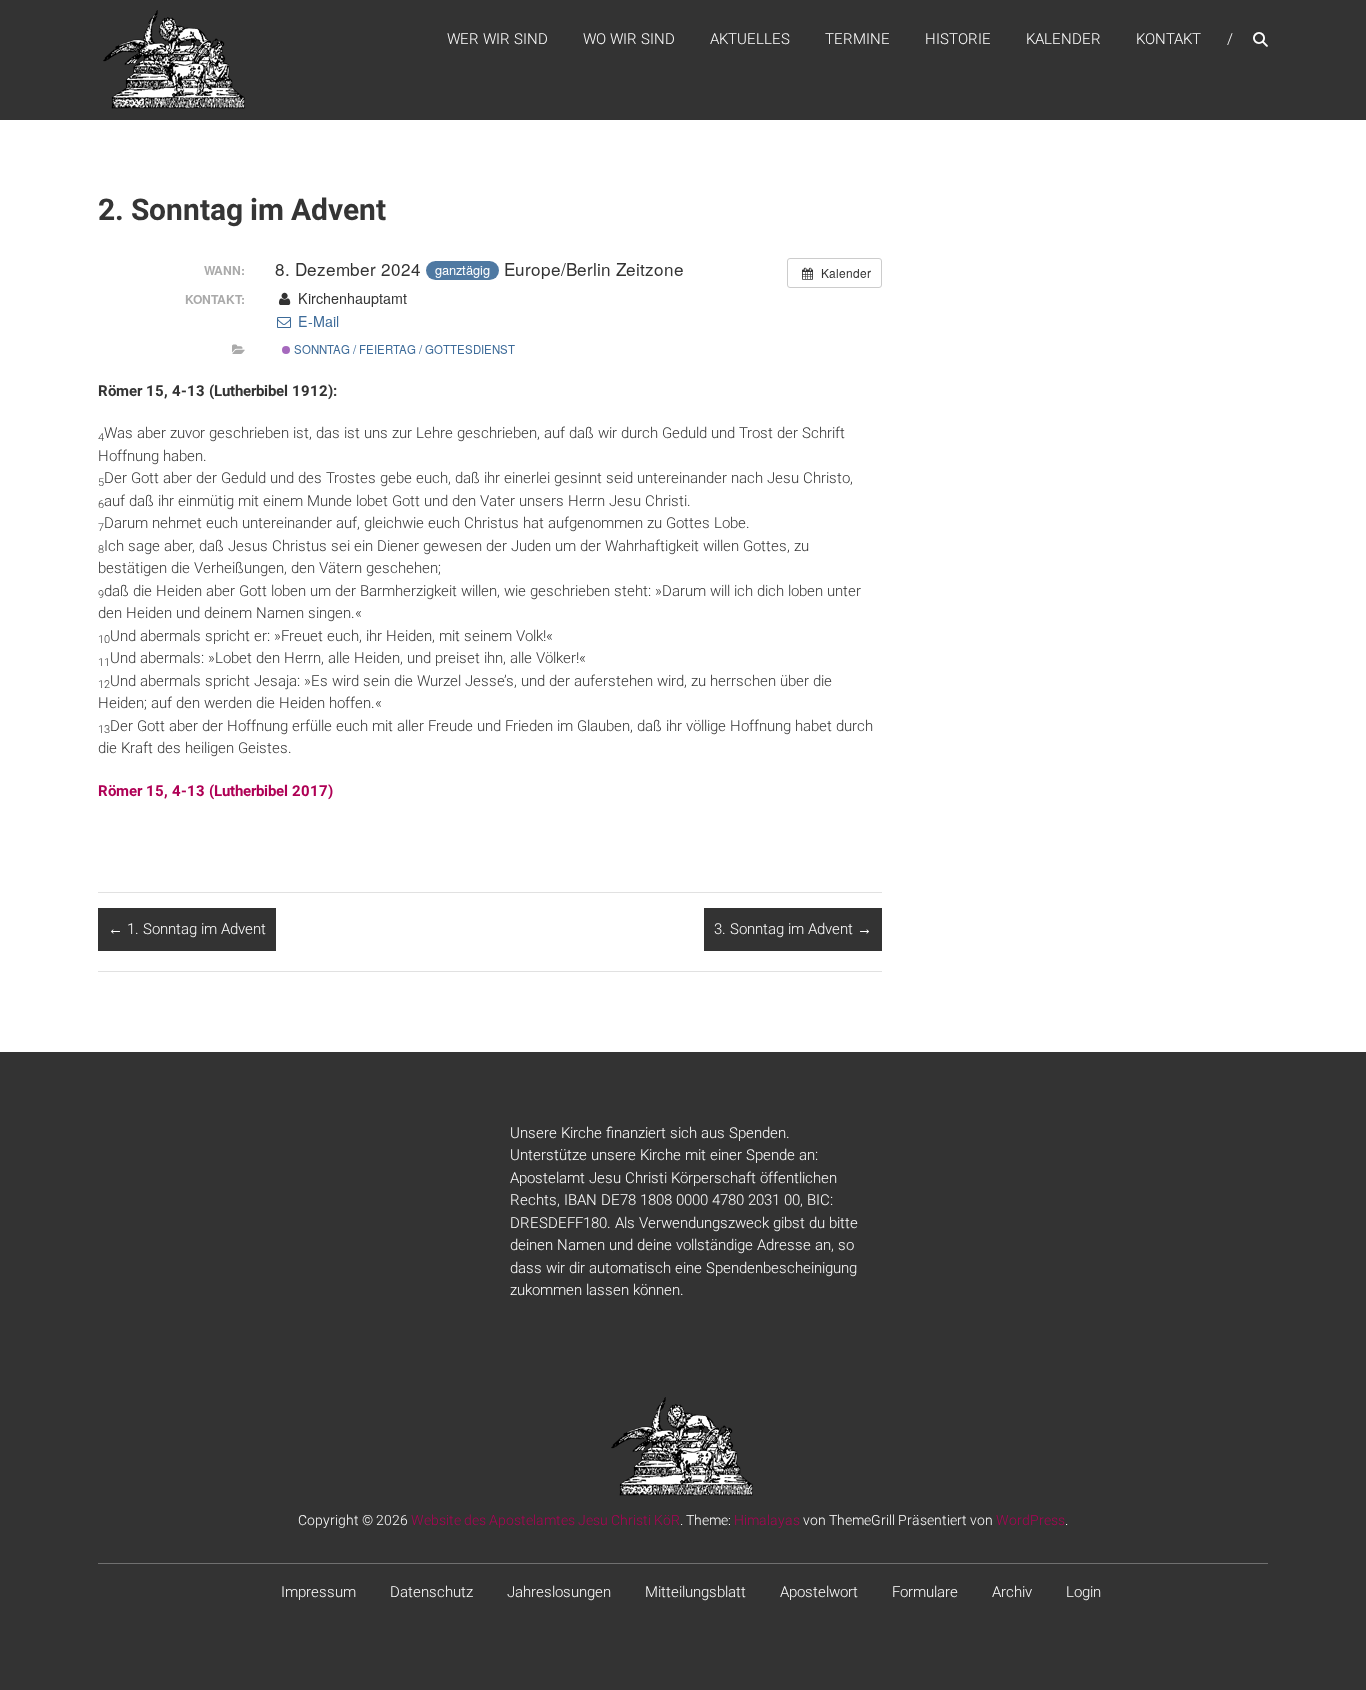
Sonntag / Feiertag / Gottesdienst (403, 349)
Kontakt (1168, 39)
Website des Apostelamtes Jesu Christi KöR (545, 1520)
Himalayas (767, 1520)
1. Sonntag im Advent (187, 929)
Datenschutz (431, 1592)
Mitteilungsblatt (695, 1592)
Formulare (925, 1592)
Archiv (1012, 1592)
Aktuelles (750, 39)
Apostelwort (819, 1592)
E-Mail (316, 321)
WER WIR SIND (497, 39)
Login (1083, 1592)
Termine (857, 39)
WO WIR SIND (629, 39)
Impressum (318, 1592)
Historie (958, 39)
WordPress (1030, 1520)
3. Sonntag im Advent (793, 929)
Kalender (1063, 39)
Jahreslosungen (559, 1592)
